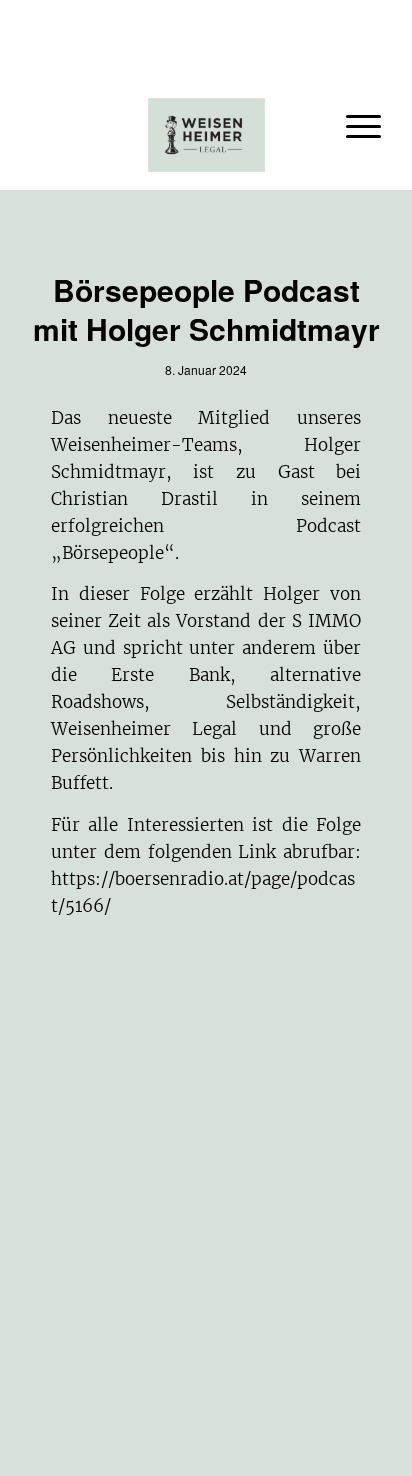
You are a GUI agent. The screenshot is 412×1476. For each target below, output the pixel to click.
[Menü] (353, 125)
